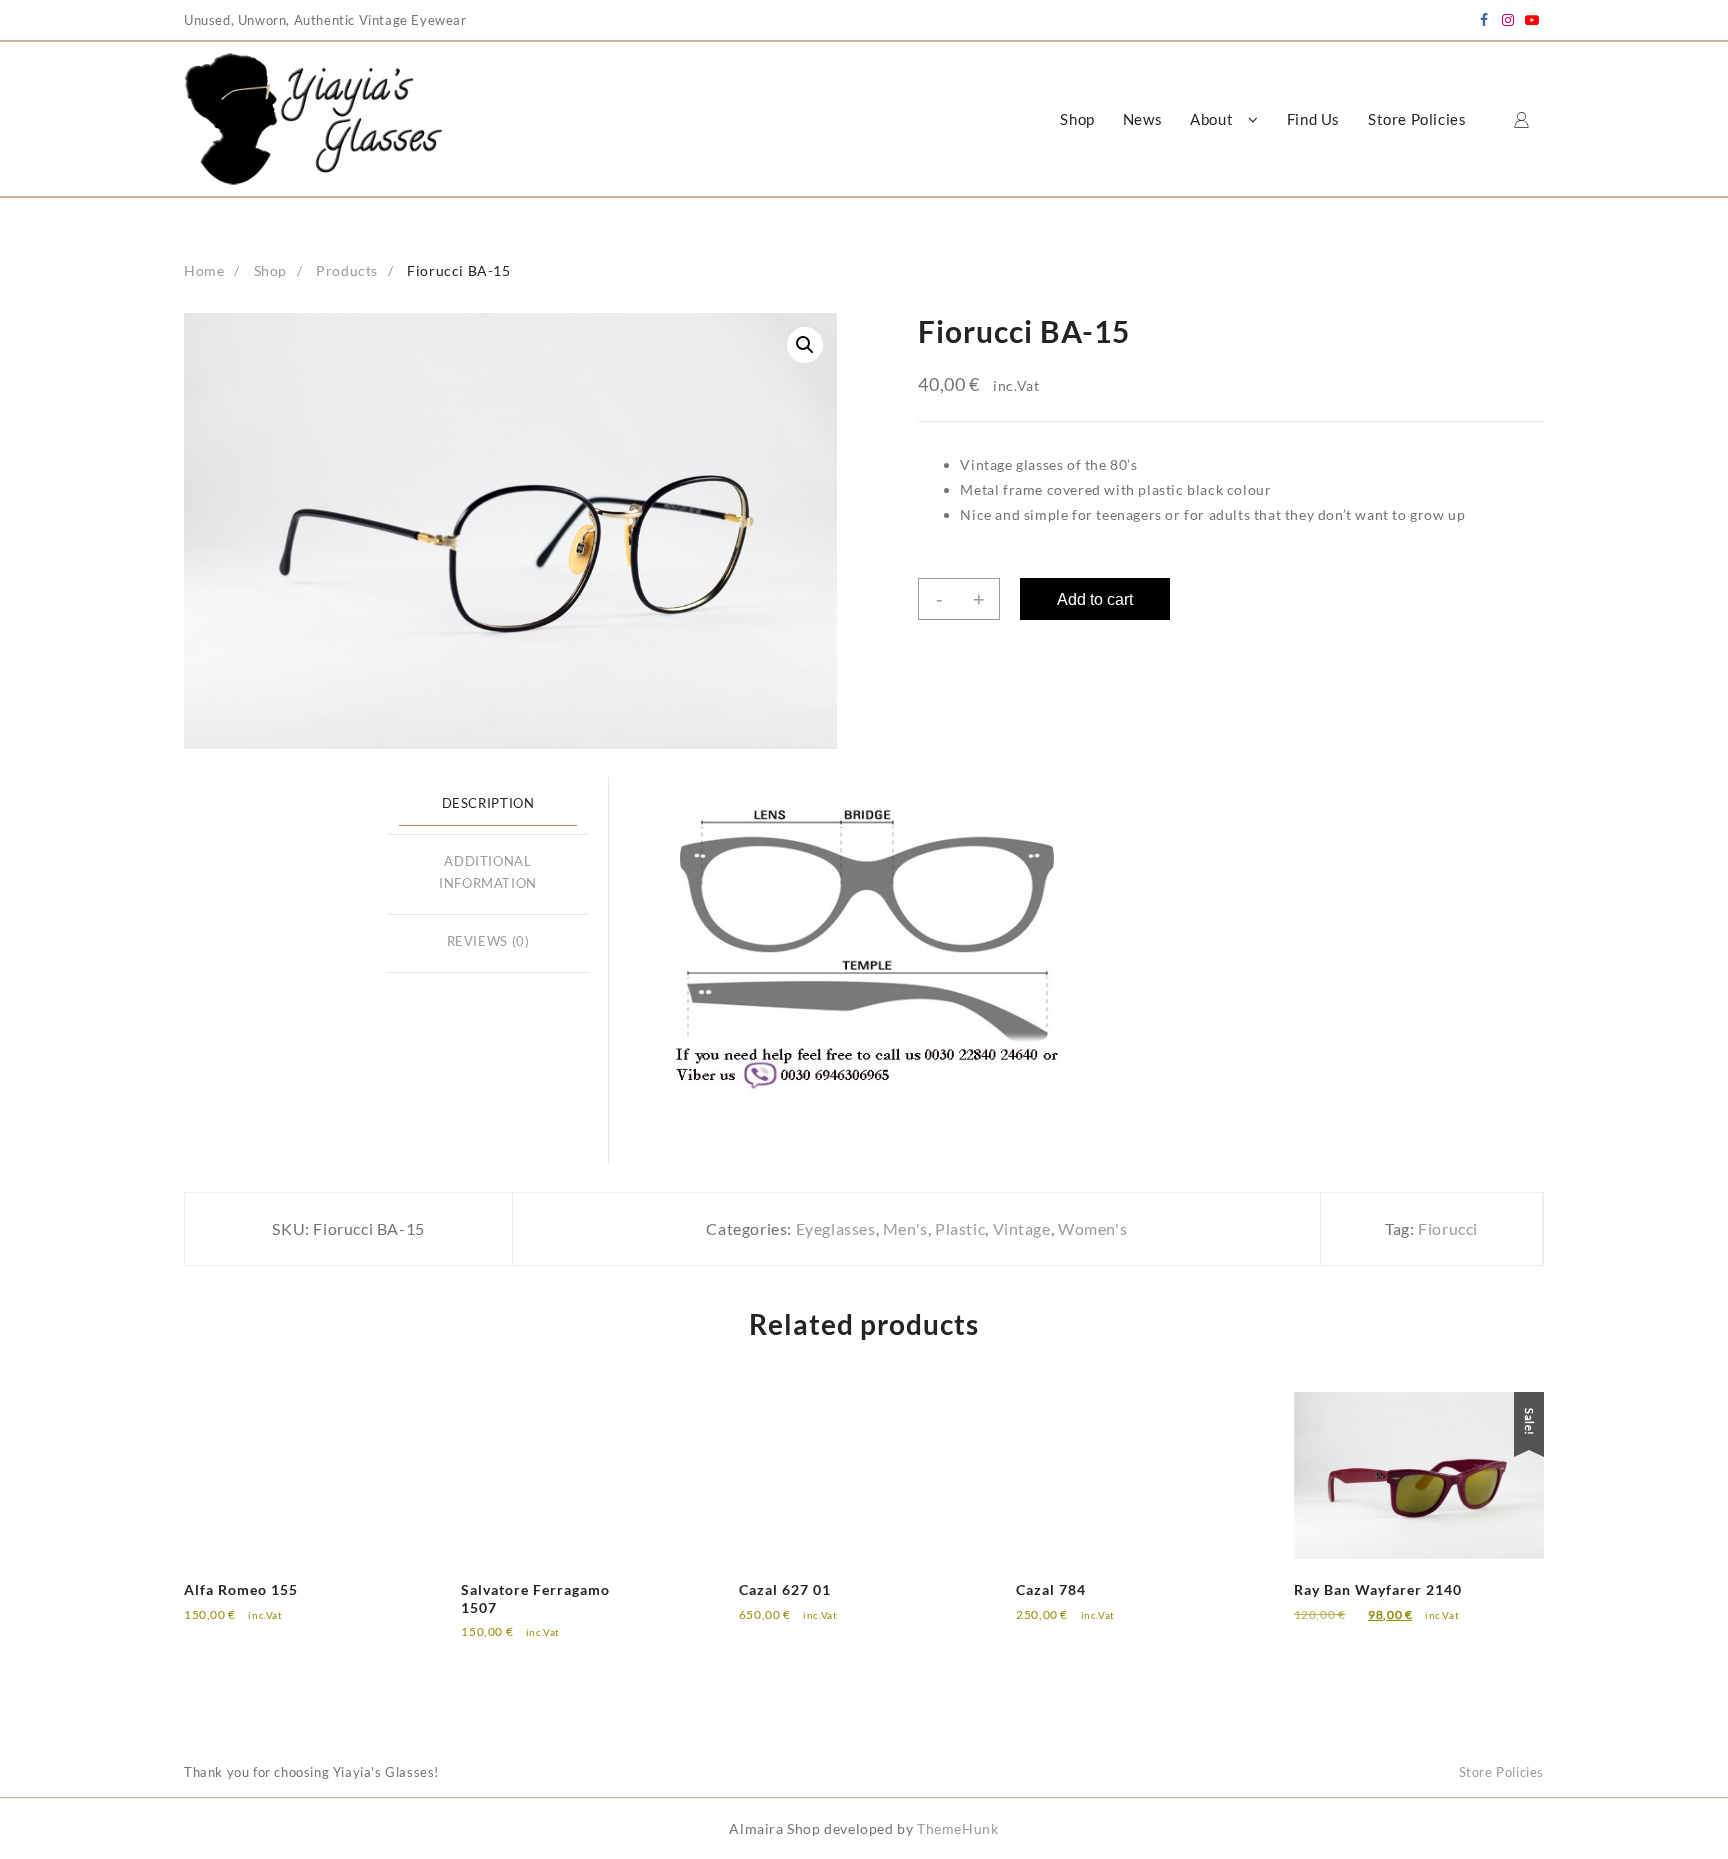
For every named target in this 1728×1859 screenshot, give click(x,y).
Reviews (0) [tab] (488, 941)
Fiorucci (1448, 1228)
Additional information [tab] (488, 873)
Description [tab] (488, 803)
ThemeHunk (957, 1828)
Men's (905, 1228)
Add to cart (1095, 599)
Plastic (960, 1228)
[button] (805, 345)
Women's (1092, 1228)
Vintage (1022, 1228)
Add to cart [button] (239, 1628)
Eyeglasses (836, 1228)
